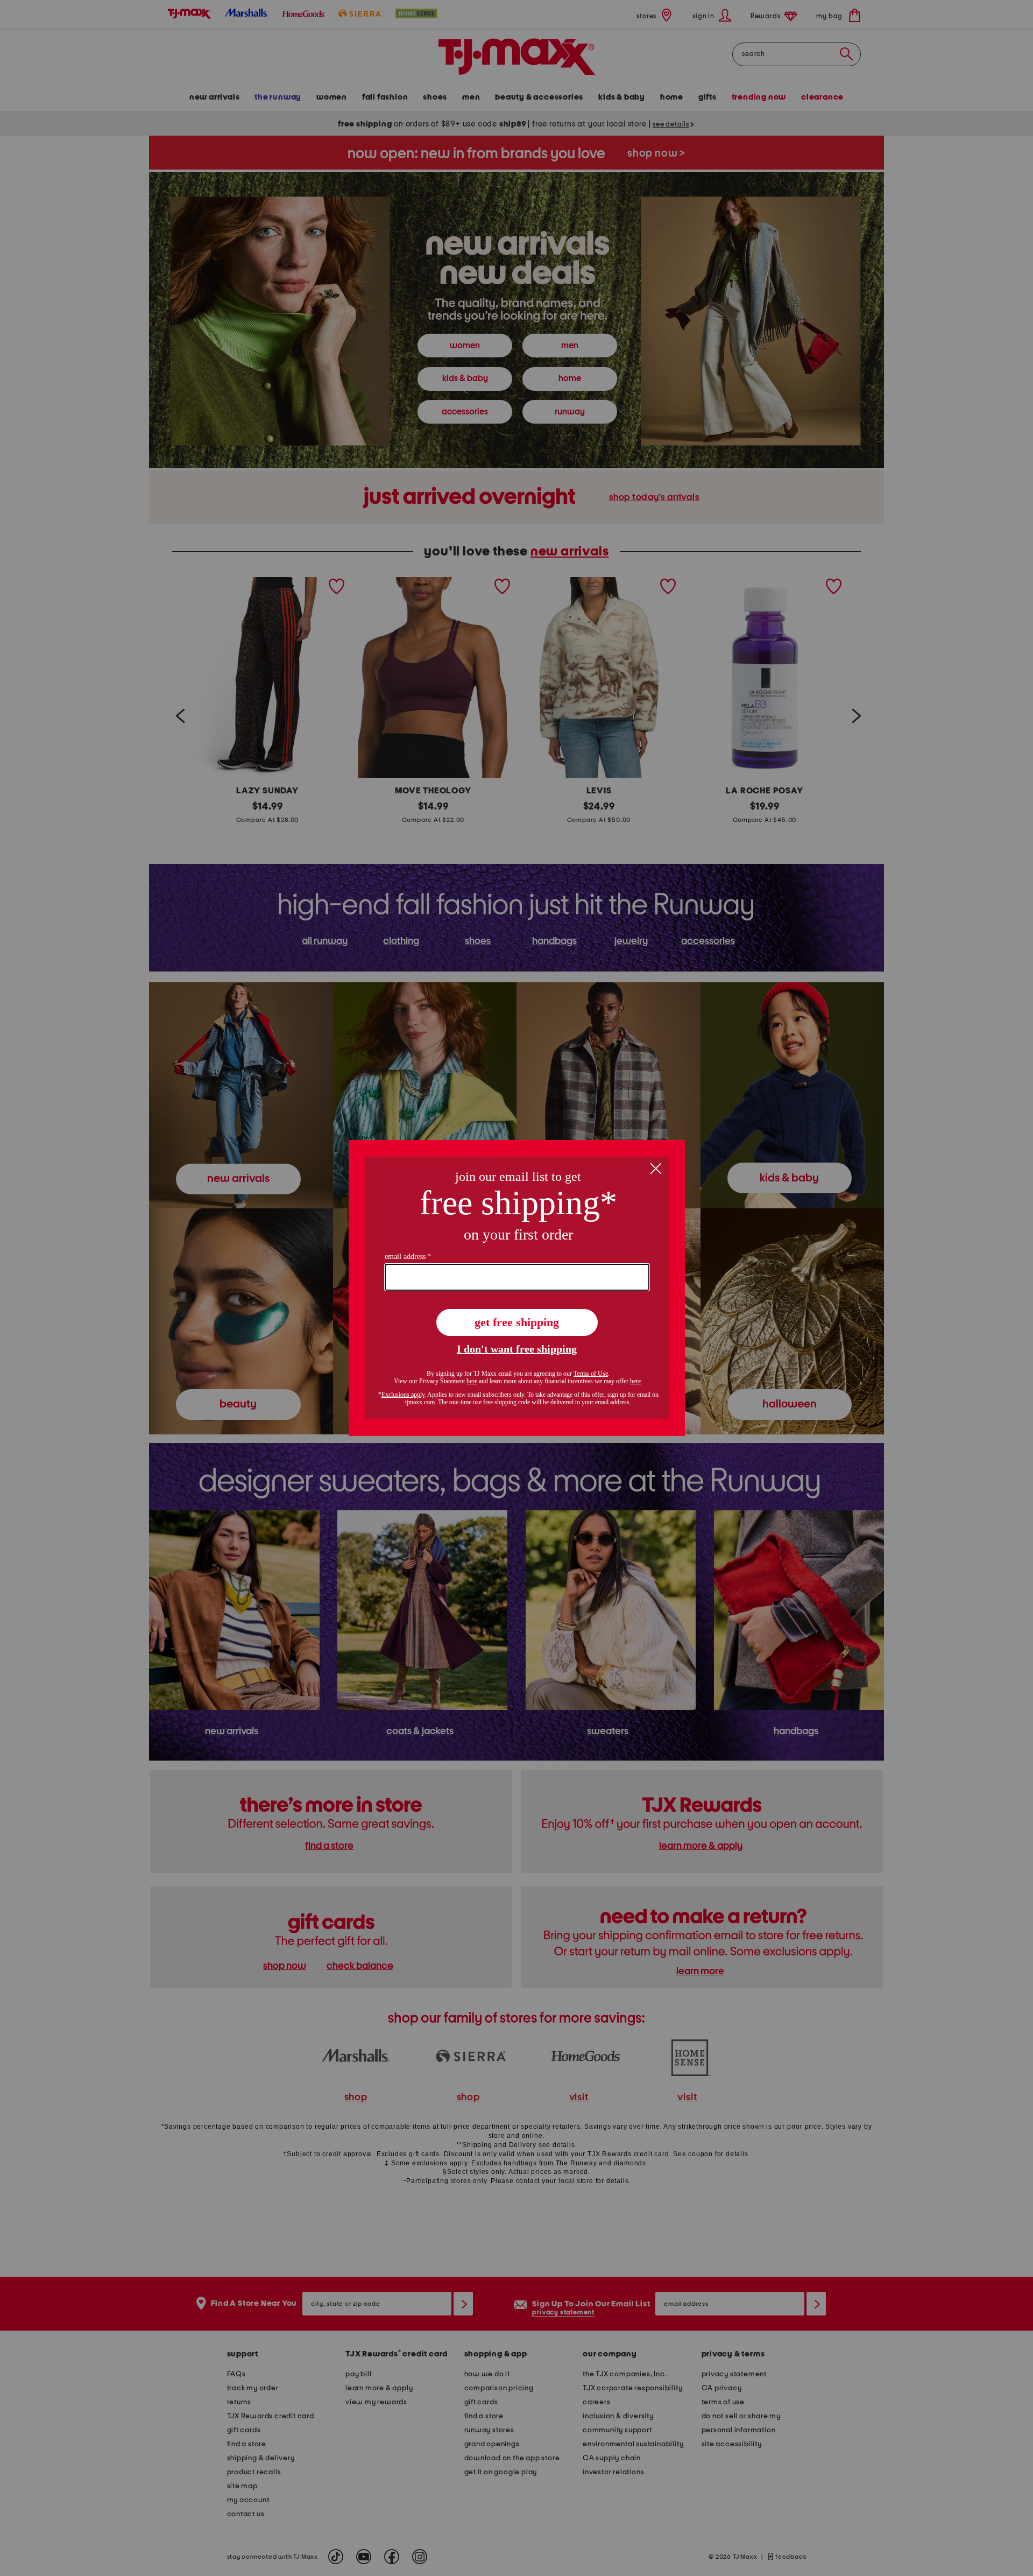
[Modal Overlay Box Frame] (517, 1288)
